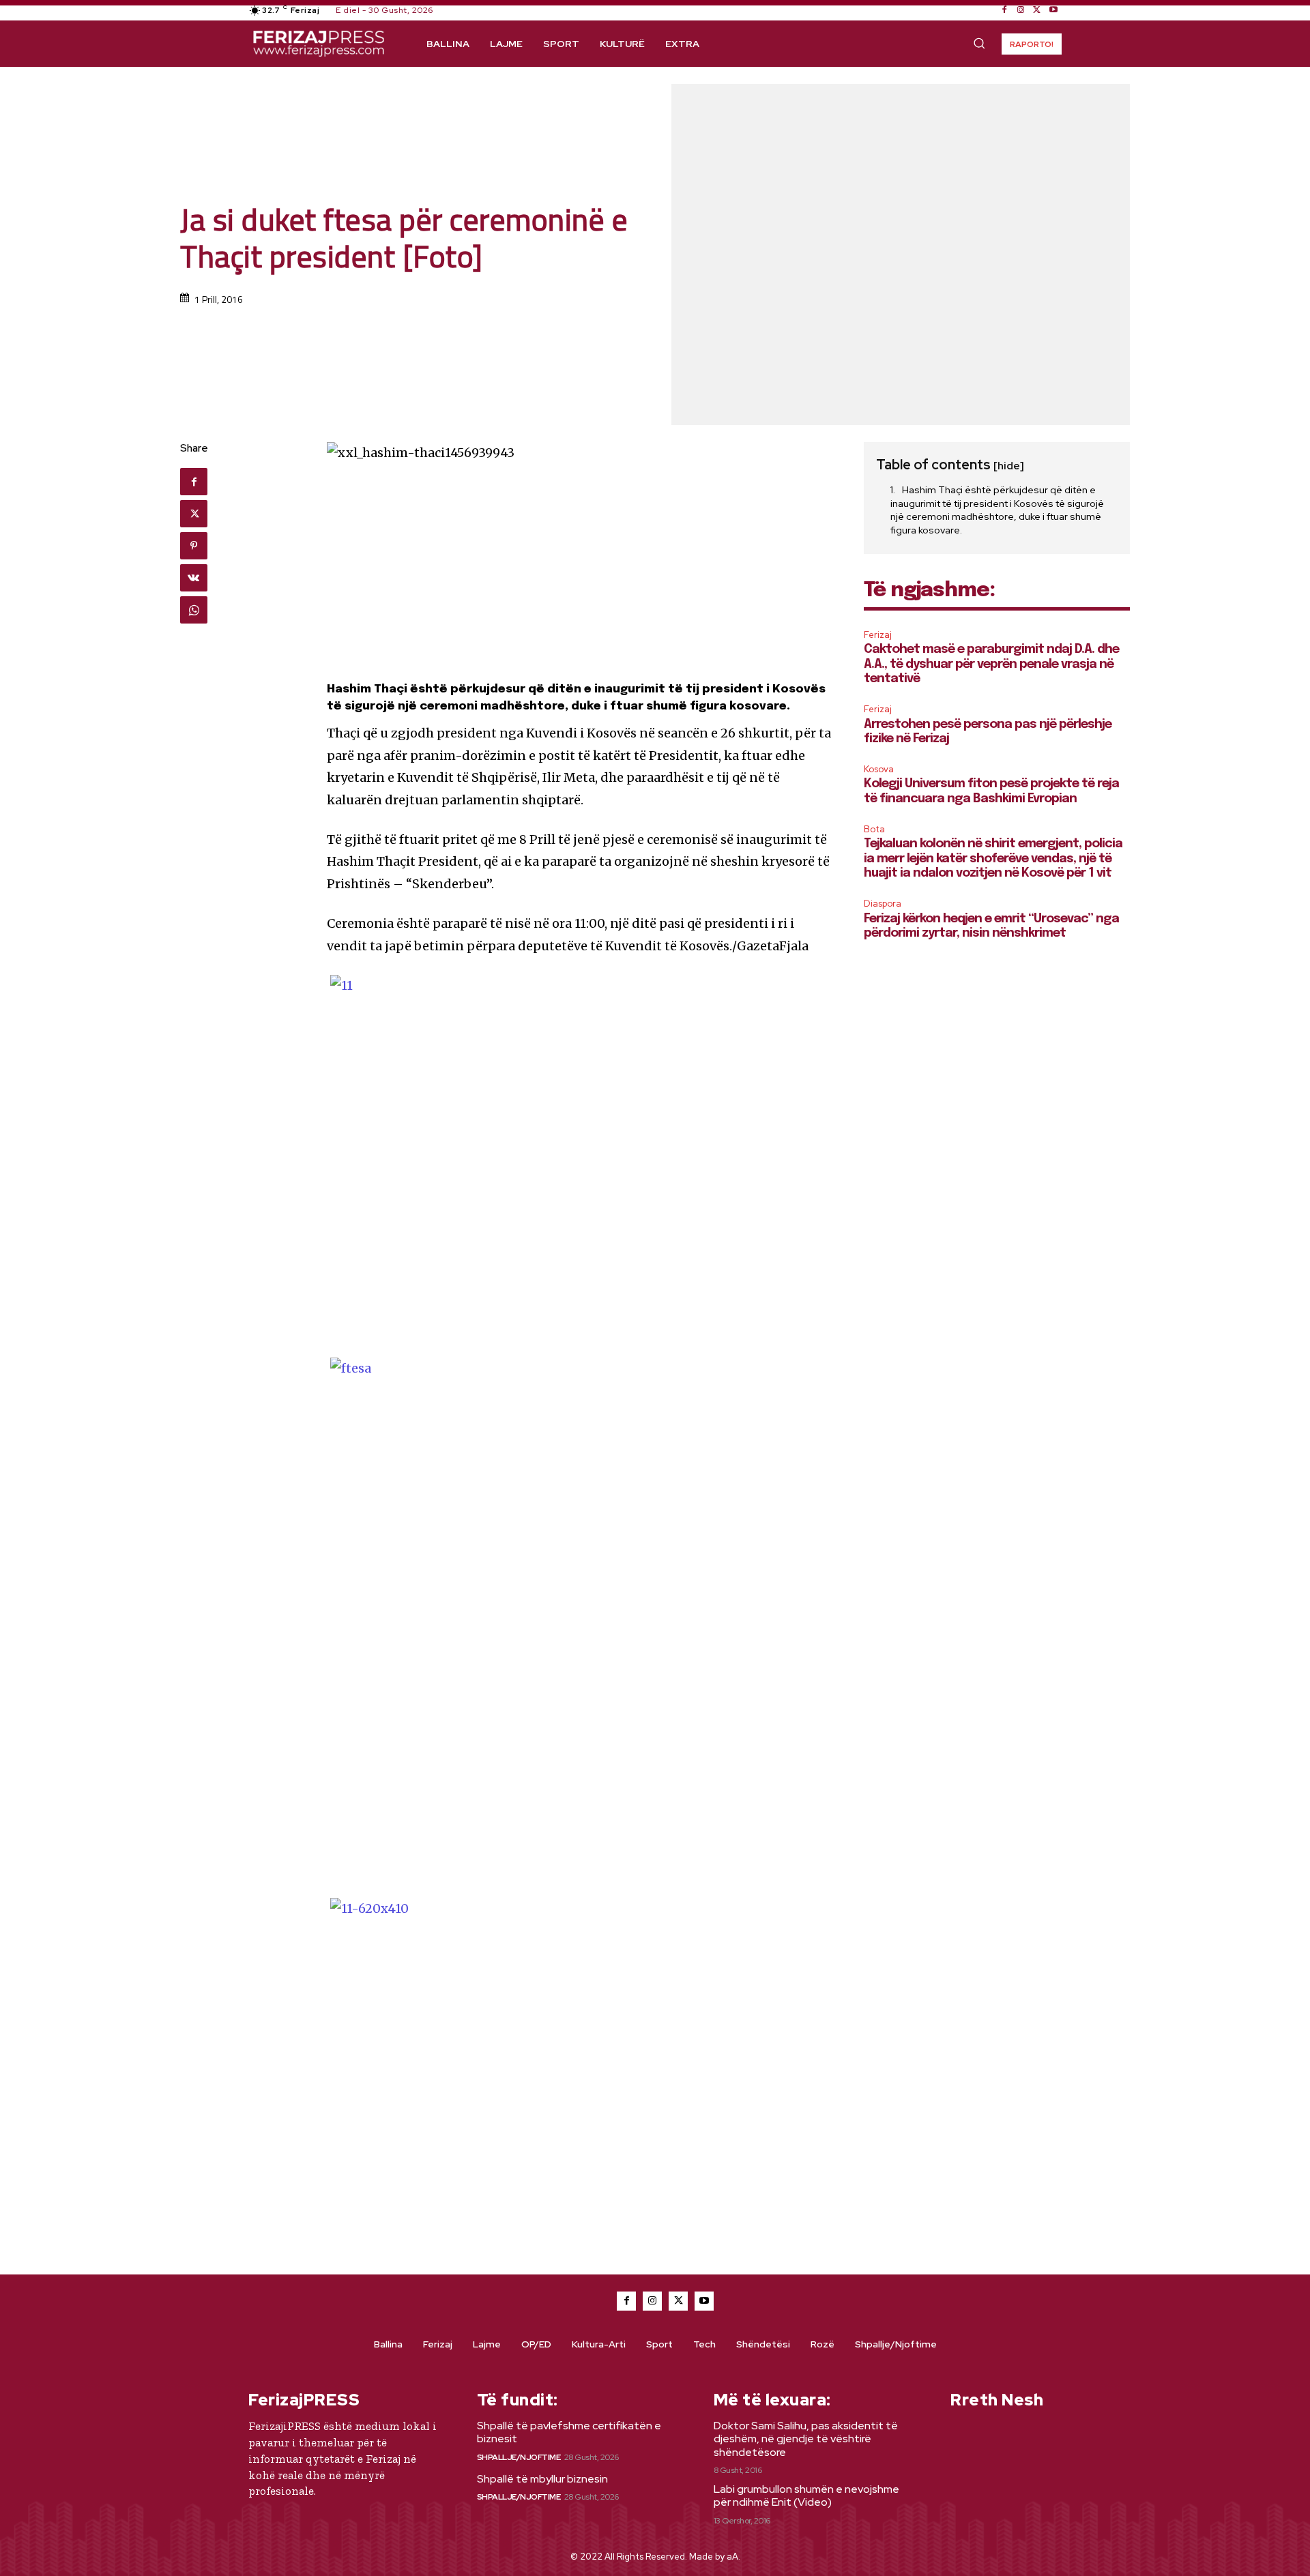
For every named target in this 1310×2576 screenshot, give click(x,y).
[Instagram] (1021, 10)
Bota (874, 829)
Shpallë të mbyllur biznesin (542, 2479)
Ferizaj (878, 635)
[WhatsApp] (194, 610)
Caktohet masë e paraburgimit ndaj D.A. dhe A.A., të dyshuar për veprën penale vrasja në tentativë (991, 664)
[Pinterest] (194, 546)
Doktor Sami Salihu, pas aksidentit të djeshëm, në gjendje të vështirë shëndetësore (806, 2439)
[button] (979, 43)
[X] (1037, 10)
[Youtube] (1053, 10)
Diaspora (883, 904)
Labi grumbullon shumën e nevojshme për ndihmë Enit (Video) (806, 2495)
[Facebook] (1004, 10)
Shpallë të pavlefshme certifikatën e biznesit (569, 2432)
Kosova (879, 769)
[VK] (194, 578)
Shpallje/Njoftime (519, 2457)
